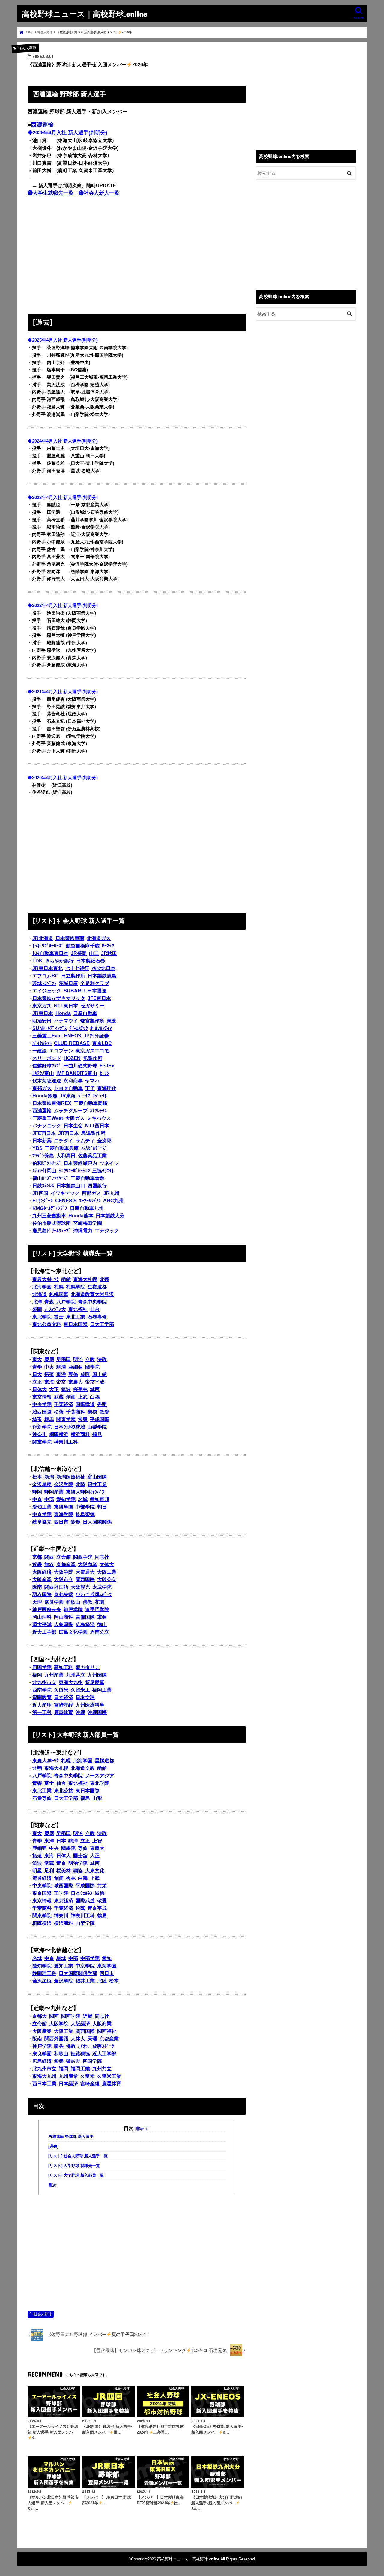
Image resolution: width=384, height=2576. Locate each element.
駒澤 (61, 1367)
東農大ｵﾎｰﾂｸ (46, 1279)
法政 (102, 1359)
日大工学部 (102, 1324)
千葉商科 (76, 1412)
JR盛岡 (79, 953)
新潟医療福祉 (71, 1477)
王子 (90, 1088)
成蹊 (85, 1374)
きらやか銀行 (59, 961)
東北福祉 (78, 1309)
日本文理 (85, 1697)
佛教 (88, 1602)
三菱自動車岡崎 (91, 1103)
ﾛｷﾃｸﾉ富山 (43, 1073)
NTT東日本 (66, 1006)
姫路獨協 (80, 2054)
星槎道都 (97, 1287)
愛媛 (59, 2061)
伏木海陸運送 (47, 1081)
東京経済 (64, 1901)
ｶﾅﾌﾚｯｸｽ (98, 1111)
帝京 (61, 1382)
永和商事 (73, 1081)
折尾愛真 (95, 1682)
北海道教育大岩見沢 (92, 1294)
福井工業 (97, 1484)
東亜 (102, 1617)
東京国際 (42, 1893)
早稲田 (64, 1359)
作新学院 (42, 1427)
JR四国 (40, 1193)
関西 (49, 1557)
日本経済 (64, 1697)
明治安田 (42, 1021)
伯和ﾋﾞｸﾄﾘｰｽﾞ (47, 1163)
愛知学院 (66, 1499)
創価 (71, 1397)
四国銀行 (97, 1186)
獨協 (78, 1871)
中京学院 (42, 1514)
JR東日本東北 (48, 968)
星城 (61, 1958)
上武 (83, 1397)
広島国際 (64, 1625)
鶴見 (97, 1434)
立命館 (64, 1557)
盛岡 (37, 1309)
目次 (52, 2185)
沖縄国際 (97, 1712)
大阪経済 (42, 1572)
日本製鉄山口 (71, 1186)
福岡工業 (102, 1690)
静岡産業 (54, 1492)
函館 (66, 1279)
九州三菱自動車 (49, 1216)
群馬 (49, 1419)
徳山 (102, 1625)
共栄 (102, 1886)
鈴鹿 (76, 1522)
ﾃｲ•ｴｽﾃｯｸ (79, 1028)
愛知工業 (42, 1507)
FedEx (107, 1066)
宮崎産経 (64, 1705)
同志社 (102, 1557)
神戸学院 (73, 1610)
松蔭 (59, 1412)
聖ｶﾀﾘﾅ (73, 2061)
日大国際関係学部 (78, 1973)
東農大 (76, 1382)
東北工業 (76, 1317)
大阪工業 (107, 1572)
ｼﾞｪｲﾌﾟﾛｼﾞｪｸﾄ (92, 1096)
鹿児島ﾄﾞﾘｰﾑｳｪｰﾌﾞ (52, 1231)
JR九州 (111, 1193)
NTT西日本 (97, 1126)
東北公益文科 (47, 1324)
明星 (37, 1871)
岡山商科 (64, 1617)
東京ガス (42, 1006)
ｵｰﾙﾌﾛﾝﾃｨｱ (101, 1028)
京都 (37, 1557)
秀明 (102, 1404)
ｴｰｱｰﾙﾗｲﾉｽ (90, 1201)
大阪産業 (42, 1580)
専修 (73, 1374)
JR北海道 (43, 938)
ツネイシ (109, 1163)
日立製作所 (73, 976)
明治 (78, 1359)
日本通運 (97, 991)
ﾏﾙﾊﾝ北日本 (103, 968)
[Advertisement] (137, 254)
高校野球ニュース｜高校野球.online (85, 14)
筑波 (66, 1389)
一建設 (40, 1051)
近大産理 (42, 1705)
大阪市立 (64, 1580)
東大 (37, 1359)
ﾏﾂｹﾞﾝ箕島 (43, 1156)
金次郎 (104, 1141)
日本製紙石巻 (91, 961)
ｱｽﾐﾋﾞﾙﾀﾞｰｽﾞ (94, 1148)
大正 (54, 1389)
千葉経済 (64, 1404)
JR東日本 (43, 1013)
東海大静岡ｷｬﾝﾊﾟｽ (85, 1492)
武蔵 (59, 1397)
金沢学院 (64, 1484)
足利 (49, 1871)
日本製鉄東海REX (52, 1103)
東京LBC (102, 1043)
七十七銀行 (77, 968)
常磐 (83, 1419)
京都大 (40, 2016)
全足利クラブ (95, 983)
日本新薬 (42, 1141)
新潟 (49, 1477)
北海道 (40, 1294)
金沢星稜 (42, 1484)
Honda (63, 1013)
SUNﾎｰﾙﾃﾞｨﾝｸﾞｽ (50, 1028)
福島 (85, 1798)
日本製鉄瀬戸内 (80, 1163)
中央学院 (42, 1404)
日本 (61, 1841)
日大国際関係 (97, 1522)
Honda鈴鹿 (45, 1096)
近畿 (37, 1565)
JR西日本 (69, 1133)
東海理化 (107, 1088)
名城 (83, 1499)
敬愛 (104, 1412)
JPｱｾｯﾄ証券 (96, 1036)
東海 (49, 1382)
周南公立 (100, 1632)
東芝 (112, 1021)
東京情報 (42, 1397)
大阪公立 (107, 1580)
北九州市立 (44, 1682)
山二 (94, 953)
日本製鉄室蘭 (70, 938)
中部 (49, 1499)
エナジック (107, 1231)
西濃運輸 (42, 125)
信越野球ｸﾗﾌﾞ (47, 1066)
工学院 (61, 1893)
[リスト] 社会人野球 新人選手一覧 (78, 2156)
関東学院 (42, 1442)
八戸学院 (66, 1302)
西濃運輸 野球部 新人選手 (71, 2137)
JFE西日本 (44, 1133)
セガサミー (92, 1006)
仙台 (95, 1309)
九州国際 (97, 1675)
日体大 (40, 1389)
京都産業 (66, 1565)
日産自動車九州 (87, 1208)
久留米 (61, 1690)
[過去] (53, 2147)
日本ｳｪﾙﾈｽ (82, 1893)
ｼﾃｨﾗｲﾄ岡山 (44, 1171)
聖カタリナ (88, 1667)
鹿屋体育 (64, 1712)
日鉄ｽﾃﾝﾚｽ (43, 1186)
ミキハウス (99, 1118)
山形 (97, 1798)
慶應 (49, 1359)
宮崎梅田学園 (88, 1223)
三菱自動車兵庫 (62, 1148)
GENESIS (66, 1201)
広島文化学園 (73, 1632)
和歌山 (73, 1602)
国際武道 (85, 1404)
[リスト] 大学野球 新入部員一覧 (76, 2175)
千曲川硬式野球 (80, 1066)
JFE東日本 (99, 998)
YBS (37, 1148)
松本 (37, 1477)
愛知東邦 (100, 1499)
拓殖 (49, 1374)
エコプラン (61, 1051)
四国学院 (42, 1667)
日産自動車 (85, 1013)
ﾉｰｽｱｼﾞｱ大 (55, 1309)
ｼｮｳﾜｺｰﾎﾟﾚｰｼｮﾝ (74, 1171)
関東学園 (66, 1419)
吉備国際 (85, 1617)
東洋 (61, 1374)
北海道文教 (83, 1768)
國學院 (92, 1367)
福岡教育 (42, 1697)
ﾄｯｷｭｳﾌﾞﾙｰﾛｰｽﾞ (48, 946)
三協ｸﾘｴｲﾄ (103, 1171)
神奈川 (40, 1434)
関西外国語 (56, 1587)
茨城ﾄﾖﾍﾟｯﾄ (44, 983)
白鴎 (83, 1878)
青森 (49, 1302)
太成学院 (102, 1587)
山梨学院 (97, 1427)
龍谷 (49, 1565)
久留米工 (80, 1690)
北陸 (80, 1484)
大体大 (107, 1565)
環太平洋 (42, 1625)
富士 (59, 1317)
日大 (37, 1374)
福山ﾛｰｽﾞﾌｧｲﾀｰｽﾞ (50, 1178)
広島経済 (85, 1625)
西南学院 (42, 1690)
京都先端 (64, 1595)
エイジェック (47, 991)
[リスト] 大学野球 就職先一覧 (74, 2166)
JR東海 (68, 1096)
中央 (49, 1367)
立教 (90, 1359)
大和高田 (66, 1156)
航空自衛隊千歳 (83, 946)
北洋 (37, 1302)
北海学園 (42, 1287)
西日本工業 (44, 2084)
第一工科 (42, 1712)
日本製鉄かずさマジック (59, 998)
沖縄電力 (83, 1231)
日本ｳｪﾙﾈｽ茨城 (70, 1427)
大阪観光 (80, 1587)
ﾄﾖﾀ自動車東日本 (50, 953)
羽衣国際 (42, 1595)
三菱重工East (47, 1036)
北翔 (104, 1279)
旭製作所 (93, 1058)
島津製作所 (93, 1133)
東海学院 (64, 1514)
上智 (97, 1841)
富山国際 (97, 1477)
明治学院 (78, 1863)
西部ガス (91, 1193)
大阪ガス (75, 1118)
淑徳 (92, 1412)
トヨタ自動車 (68, 1088)
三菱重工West (48, 1118)
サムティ (85, 1141)
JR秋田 (109, 953)
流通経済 (42, 1878)
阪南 (37, 1587)
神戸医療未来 (47, 1610)
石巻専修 (97, 1317)
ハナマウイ (66, 1021)
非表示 (142, 2129)
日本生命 (73, 1126)
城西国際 (42, 1412)
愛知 (107, 1958)
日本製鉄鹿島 (102, 976)
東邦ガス (42, 1088)
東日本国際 (76, 1324)
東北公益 (64, 1791)
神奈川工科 (66, 1442)
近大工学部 (44, 1632)
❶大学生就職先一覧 (51, 193)
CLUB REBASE (72, 1043)
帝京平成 (95, 1382)
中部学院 (85, 1507)
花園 (100, 1602)
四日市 (61, 1522)
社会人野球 (43, 2314)
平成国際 (100, 1419)
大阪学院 (64, 1572)
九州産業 (54, 1675)
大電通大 (85, 1572)
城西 (95, 1389)
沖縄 (80, 1712)
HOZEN (72, 1058)
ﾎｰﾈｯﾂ (108, 946)
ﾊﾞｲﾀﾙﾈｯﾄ (42, 1043)
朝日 (102, 1507)
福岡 (37, 1675)
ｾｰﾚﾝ (104, 1073)
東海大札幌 (85, 1279)
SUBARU (74, 991)
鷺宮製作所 (92, 1021)
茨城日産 (68, 983)
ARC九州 (113, 1201)
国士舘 (100, 1374)
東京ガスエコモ (92, 1051)
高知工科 (64, 1667)
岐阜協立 (42, 1522)
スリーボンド (47, 1058)
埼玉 (37, 1419)
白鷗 (95, 1397)
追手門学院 (97, 1610)
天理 (37, 1602)
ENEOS (73, 1036)
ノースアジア (100, 1776)
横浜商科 (80, 1434)
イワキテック (65, 1193)
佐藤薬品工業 (92, 1156)
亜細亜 (76, 1367)
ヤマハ (92, 1081)
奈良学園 (54, 1602)
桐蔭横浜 (59, 1434)
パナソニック (47, 1126)
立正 (37, 1382)
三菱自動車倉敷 (88, 1178)
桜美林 (80, 1389)
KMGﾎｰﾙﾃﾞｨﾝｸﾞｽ (50, 1208)
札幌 (59, 1287)
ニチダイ (64, 1141)
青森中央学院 (92, 1302)
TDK (37, 961)
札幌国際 (59, 1294)
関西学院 (83, 1557)
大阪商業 (88, 1565)
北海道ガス (99, 938)
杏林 (71, 1878)
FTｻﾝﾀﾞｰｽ (43, 1201)
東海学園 (64, 1507)
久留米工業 (109, 2076)
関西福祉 (107, 2031)
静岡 (37, 1492)
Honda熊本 (81, 1216)
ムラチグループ (71, 1111)
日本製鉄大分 (110, 1216)
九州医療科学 (90, 1705)
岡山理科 (42, 1617)
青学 (37, 1367)
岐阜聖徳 (85, 1514)
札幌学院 (76, 1287)
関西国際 (85, 1580)
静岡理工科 (44, 1973)
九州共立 (76, 1675)
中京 (37, 1499)
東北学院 (42, 1317)
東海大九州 (71, 1682)
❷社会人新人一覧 (99, 193)
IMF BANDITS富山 (77, 1073)
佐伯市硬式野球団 (52, 1223)
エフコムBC (46, 976)
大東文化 (95, 1871)
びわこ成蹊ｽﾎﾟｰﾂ (94, 1595)
